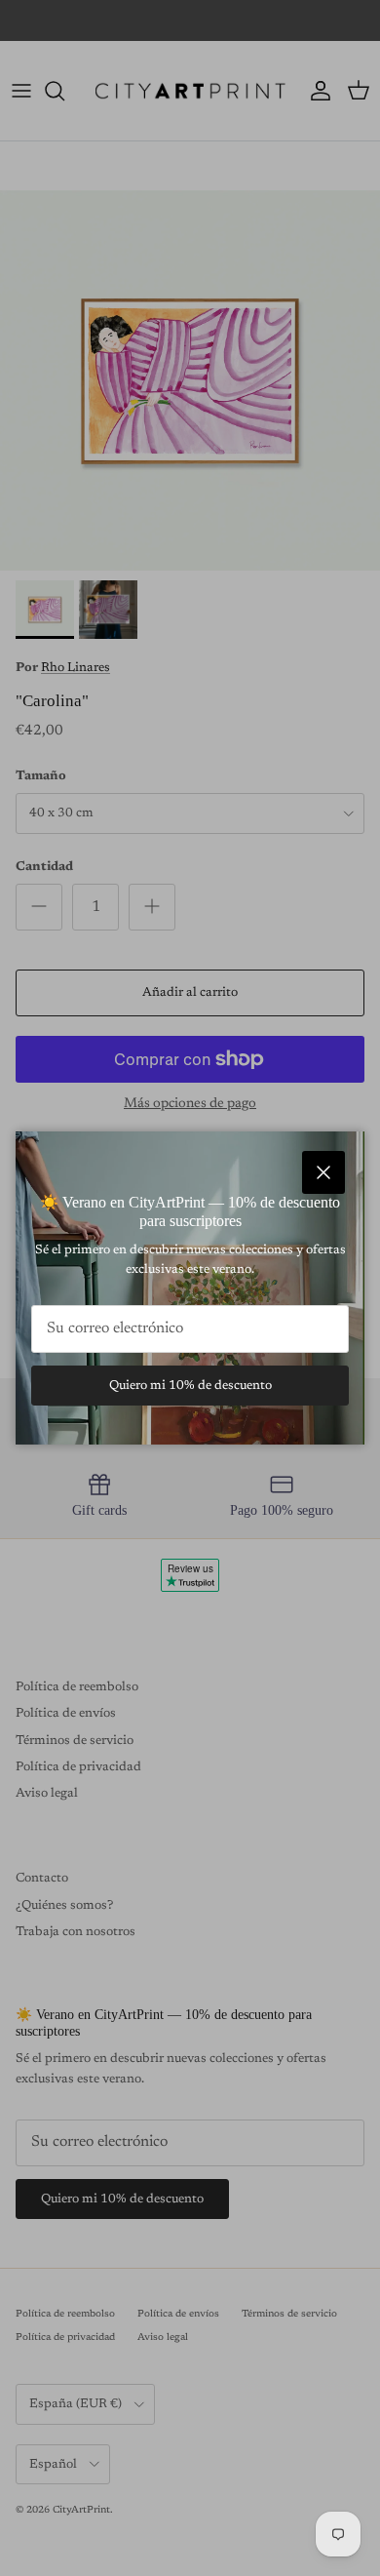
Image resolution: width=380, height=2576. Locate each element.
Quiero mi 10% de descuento (190, 1386)
